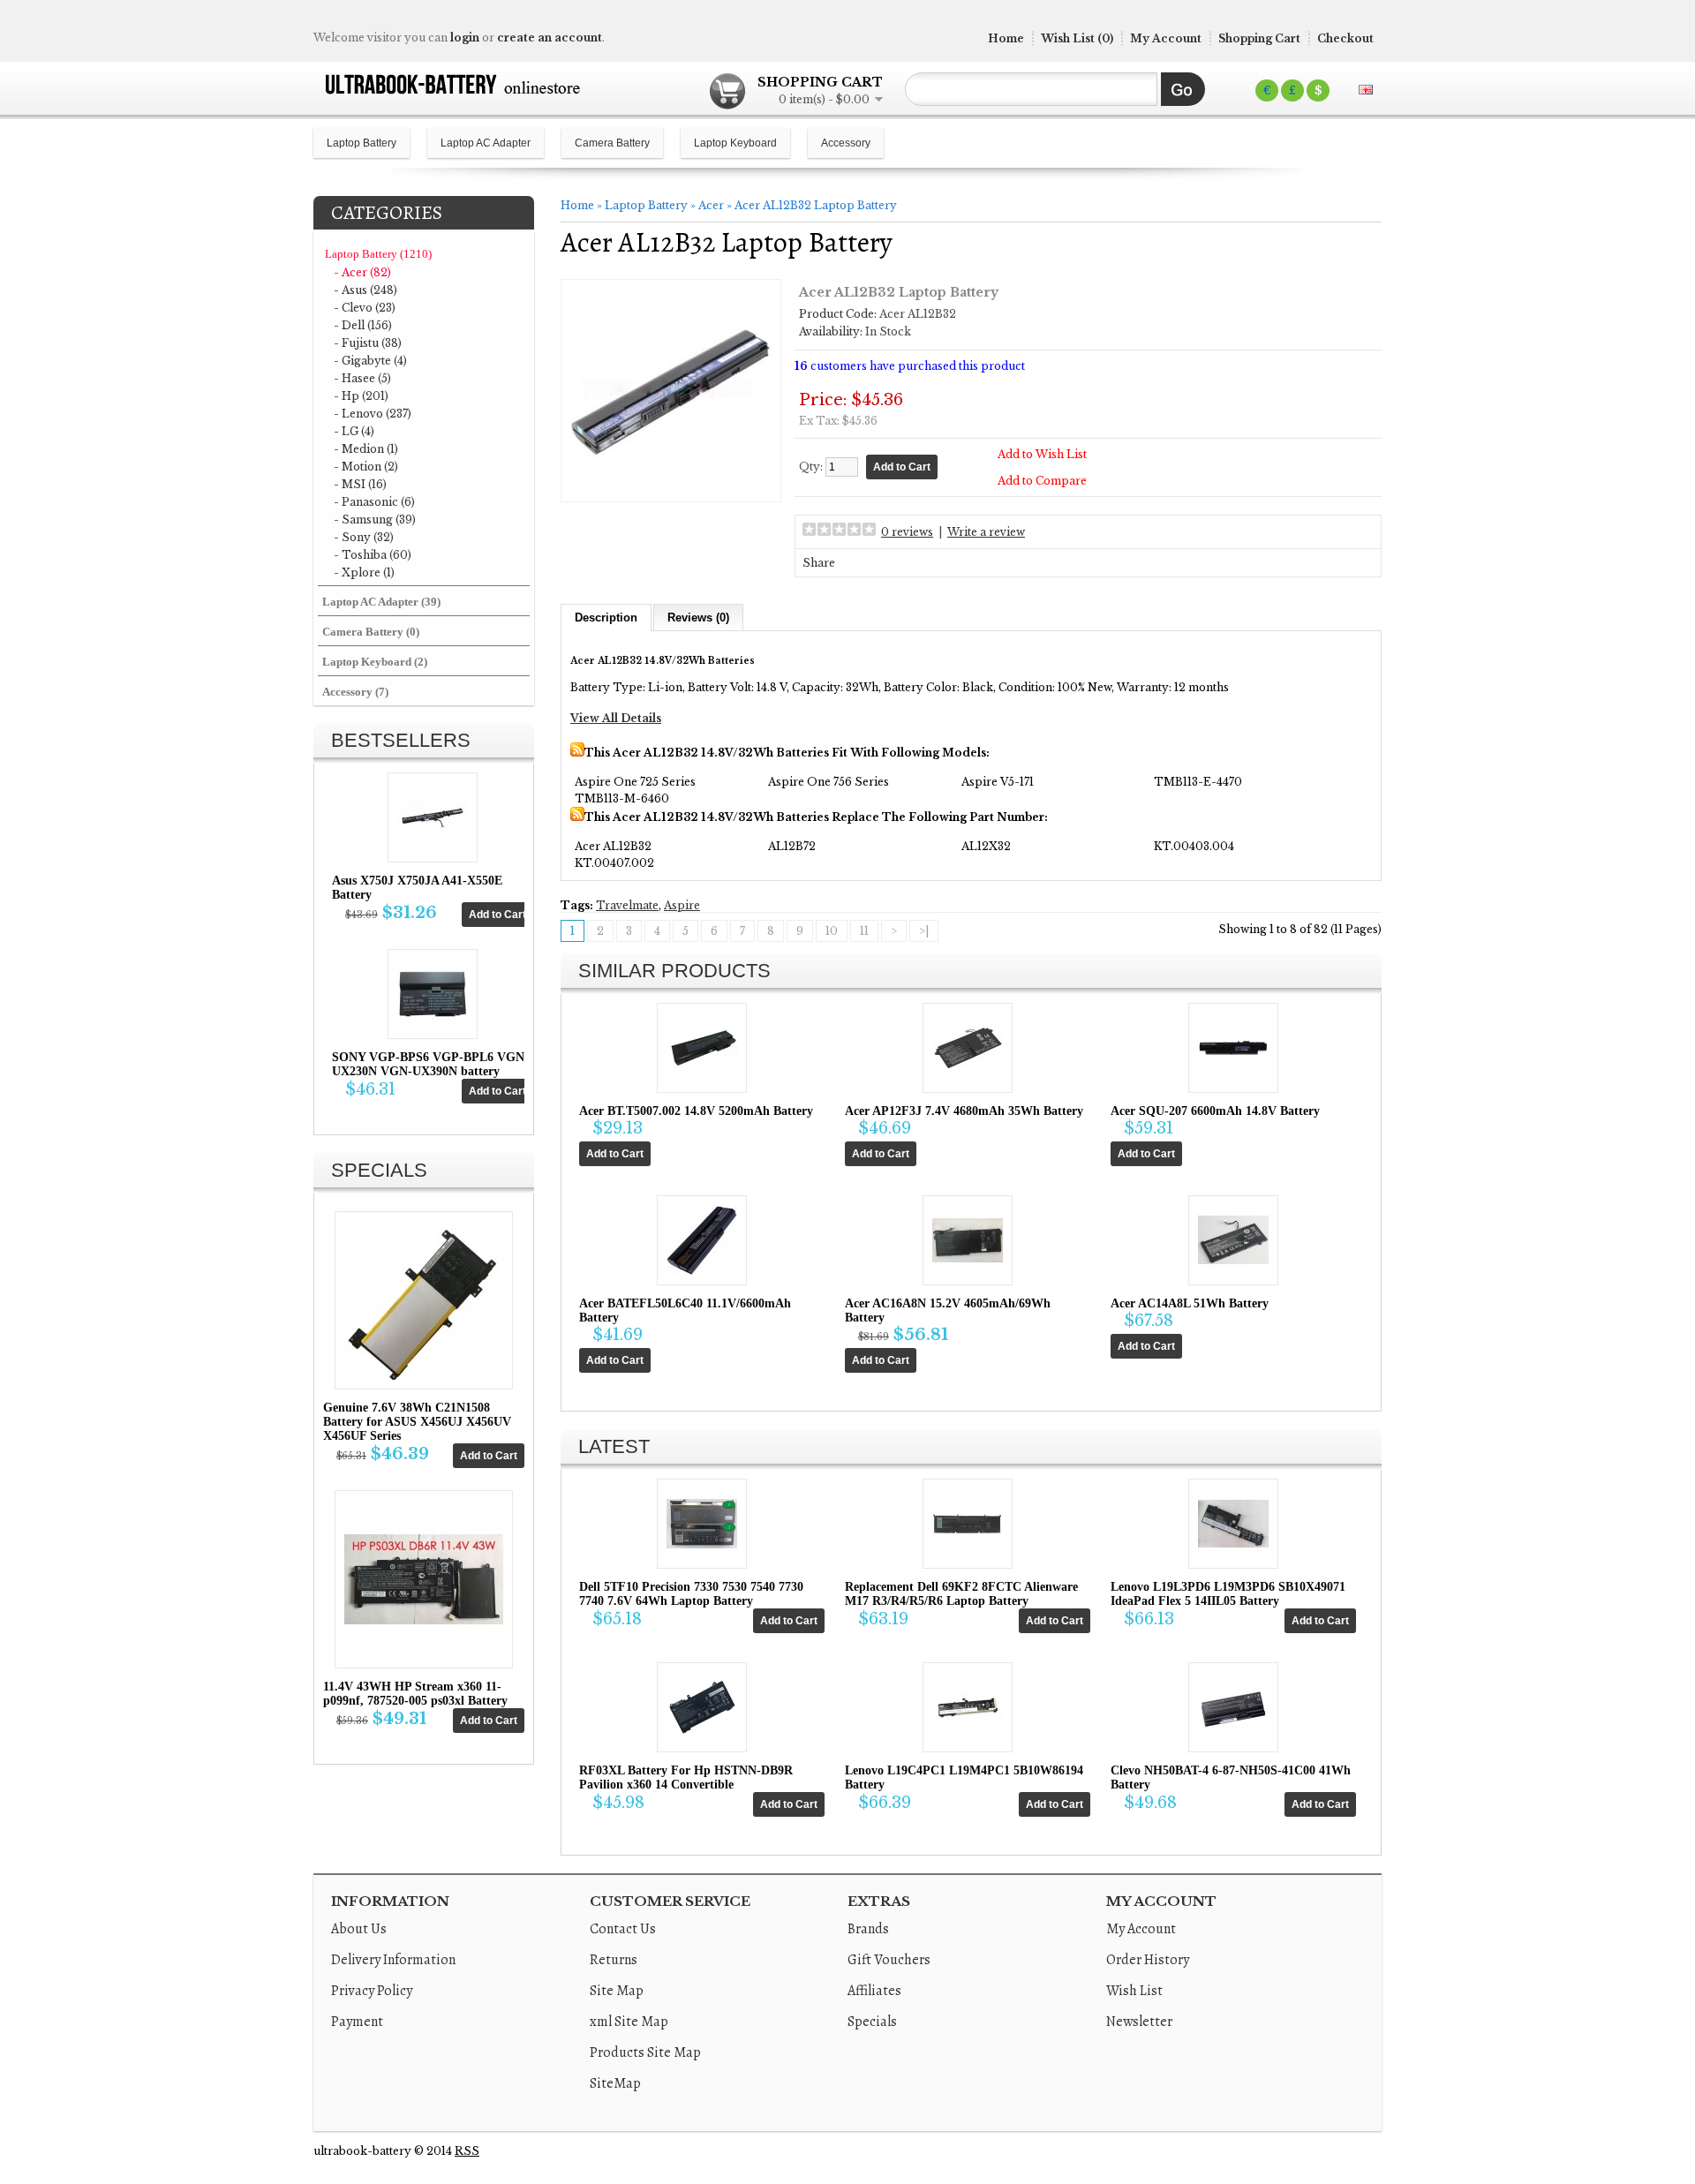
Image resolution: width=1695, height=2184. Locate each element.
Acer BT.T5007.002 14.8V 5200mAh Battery (696, 1111)
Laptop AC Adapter (486, 143)
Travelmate (627, 905)
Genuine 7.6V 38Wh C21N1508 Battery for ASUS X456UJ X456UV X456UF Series (417, 1422)
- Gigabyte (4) (370, 361)
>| (924, 931)
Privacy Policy (372, 1991)
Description (606, 618)
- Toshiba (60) (373, 555)
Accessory (846, 143)
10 (832, 931)
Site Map (617, 1991)
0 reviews (907, 532)
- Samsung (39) (375, 520)
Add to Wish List (1042, 454)
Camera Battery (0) (371, 632)
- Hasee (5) (362, 378)
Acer (711, 205)
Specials (872, 2022)
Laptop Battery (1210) (378, 254)
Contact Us (623, 1929)
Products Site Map (645, 2052)
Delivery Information (393, 1960)
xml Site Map (629, 2022)
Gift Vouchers (889, 1960)
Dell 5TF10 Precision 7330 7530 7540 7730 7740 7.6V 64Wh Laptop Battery (691, 1594)
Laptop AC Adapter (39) (381, 602)
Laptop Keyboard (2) (375, 662)
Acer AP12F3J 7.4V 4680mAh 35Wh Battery (964, 1111)
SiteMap (615, 2083)
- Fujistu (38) (368, 343)
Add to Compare (1042, 481)
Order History (1148, 1960)
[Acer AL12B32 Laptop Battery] (671, 486)
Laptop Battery (362, 143)
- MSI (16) (360, 484)
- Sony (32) (364, 537)
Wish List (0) (1077, 38)
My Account (1166, 38)
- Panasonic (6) (374, 502)
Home (1006, 38)
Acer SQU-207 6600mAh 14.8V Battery (1215, 1111)
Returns (614, 1960)
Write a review (986, 532)
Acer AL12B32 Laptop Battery (816, 205)
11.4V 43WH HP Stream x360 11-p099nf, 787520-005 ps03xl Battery (415, 1694)
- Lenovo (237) (373, 414)
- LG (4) (354, 431)
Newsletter (1139, 2022)
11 (864, 931)
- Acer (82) (362, 272)
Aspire (682, 905)
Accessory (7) (355, 692)
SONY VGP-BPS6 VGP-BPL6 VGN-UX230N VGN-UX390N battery (430, 1064)
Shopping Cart (1259, 38)
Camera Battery (612, 143)
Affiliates (874, 1991)
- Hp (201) (361, 396)
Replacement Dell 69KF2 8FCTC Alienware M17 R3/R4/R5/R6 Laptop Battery (961, 1594)
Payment (357, 2022)
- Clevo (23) (365, 308)
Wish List (1134, 1991)
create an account (550, 38)
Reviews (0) (698, 618)
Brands (868, 1929)
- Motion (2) (366, 467)
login (465, 38)
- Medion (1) (366, 449)
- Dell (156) (363, 325)
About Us (359, 1929)
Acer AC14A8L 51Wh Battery (1190, 1303)
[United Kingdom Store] (1366, 90)
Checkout (1345, 38)
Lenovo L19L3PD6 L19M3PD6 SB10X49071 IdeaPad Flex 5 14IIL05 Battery (1228, 1594)
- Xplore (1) (364, 572)
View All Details (616, 718)
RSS (467, 2151)
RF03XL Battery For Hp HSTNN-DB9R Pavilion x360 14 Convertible (686, 1777)
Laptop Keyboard (735, 143)
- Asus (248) (365, 290)
